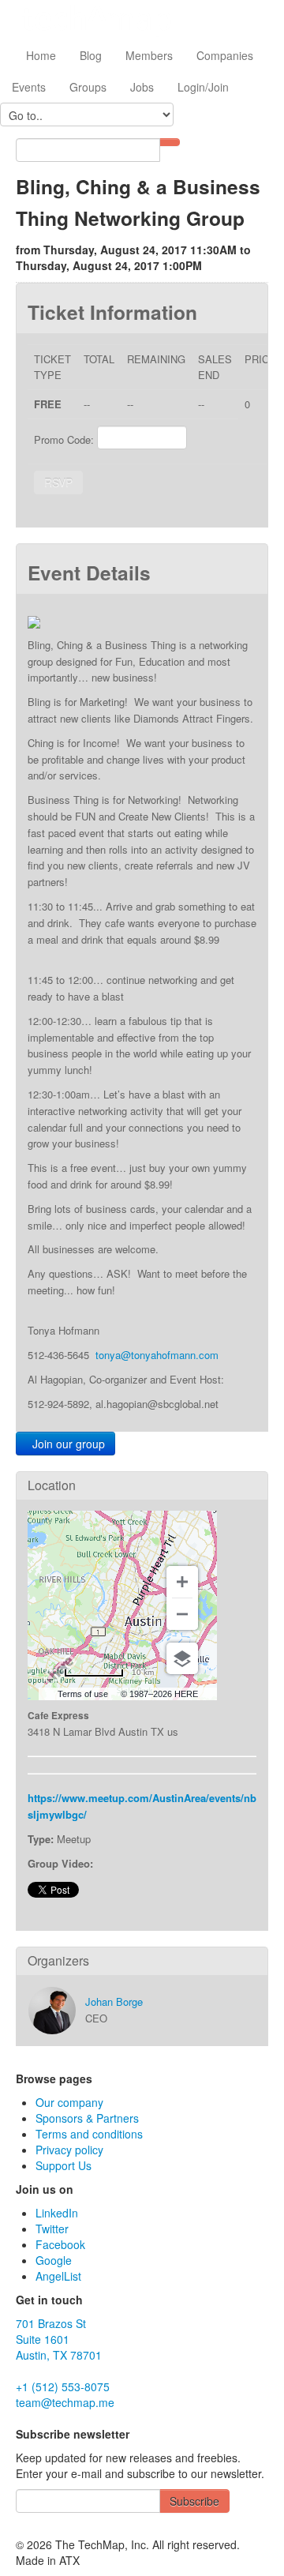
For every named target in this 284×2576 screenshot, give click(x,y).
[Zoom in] (182, 1582)
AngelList (58, 2276)
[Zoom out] (182, 1614)
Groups (88, 87)
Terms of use (83, 1694)
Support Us (64, 2165)
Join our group (65, 1444)
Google (54, 2260)
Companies (225, 55)
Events (29, 87)
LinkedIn (57, 2213)
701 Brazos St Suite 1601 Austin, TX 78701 (59, 2339)
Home (39, 55)
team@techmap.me (65, 2402)
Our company (69, 2102)
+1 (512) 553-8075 (63, 2386)
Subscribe (194, 2501)
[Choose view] (182, 1658)
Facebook (60, 2244)
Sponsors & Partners (87, 2118)
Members (149, 55)
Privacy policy (69, 2150)
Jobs (142, 87)
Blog (91, 55)
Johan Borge (114, 2001)
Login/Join (203, 87)
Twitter (52, 2229)
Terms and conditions (89, 2134)
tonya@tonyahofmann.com (157, 1355)
